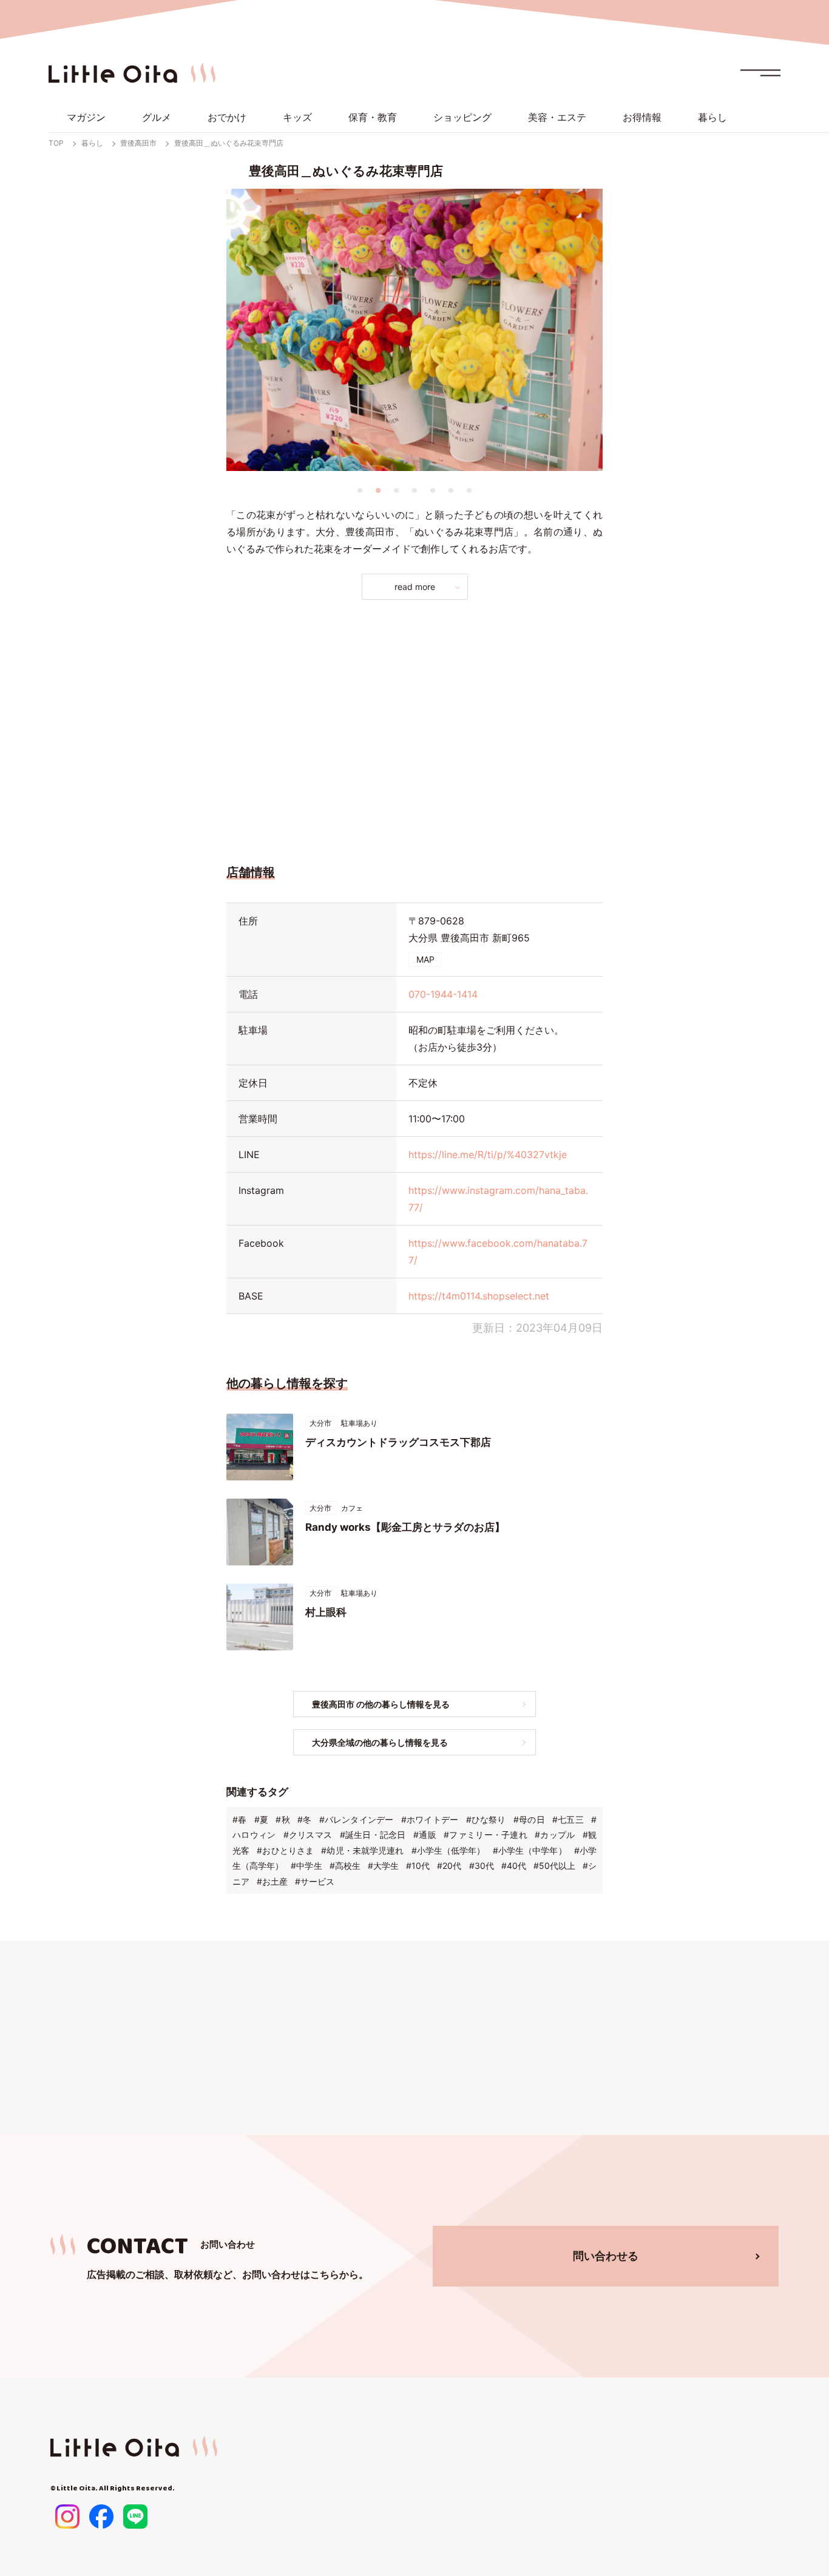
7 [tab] (469, 490)
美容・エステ (557, 117)
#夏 (261, 1819)
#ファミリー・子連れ (486, 1835)
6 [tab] (451, 490)
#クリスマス (308, 1835)
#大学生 (383, 1866)
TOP (56, 143)
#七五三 (568, 1819)
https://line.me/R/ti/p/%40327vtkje (488, 1154)
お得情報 (642, 117)
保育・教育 (373, 117)
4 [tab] (414, 490)
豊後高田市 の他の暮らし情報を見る (381, 1704)
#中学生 (306, 1866)
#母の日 (529, 1819)
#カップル (555, 1835)
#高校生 (345, 1866)
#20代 (449, 1866)
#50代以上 (554, 1866)
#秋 (283, 1819)
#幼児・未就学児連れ (362, 1850)
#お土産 (272, 1881)
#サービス (315, 1881)
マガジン (86, 117)
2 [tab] (378, 490)
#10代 (418, 1866)
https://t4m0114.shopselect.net (479, 1296)
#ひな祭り (486, 1819)
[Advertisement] (414, 728)
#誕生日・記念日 (373, 1835)
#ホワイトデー (430, 1819)
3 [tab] (396, 490)
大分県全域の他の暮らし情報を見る (380, 1742)
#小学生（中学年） (530, 1850)
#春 (239, 1819)
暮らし (712, 117)
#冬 (304, 1819)
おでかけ (227, 117)
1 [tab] (360, 490)
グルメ (157, 117)
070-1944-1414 (443, 994)
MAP (425, 959)
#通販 (425, 1835)
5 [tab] (433, 490)
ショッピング (462, 117)
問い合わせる (606, 2256)
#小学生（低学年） (448, 1850)
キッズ (297, 117)
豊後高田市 (138, 143)
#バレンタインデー (357, 1819)
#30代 (482, 1866)
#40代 (514, 1866)
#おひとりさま (285, 1850)
